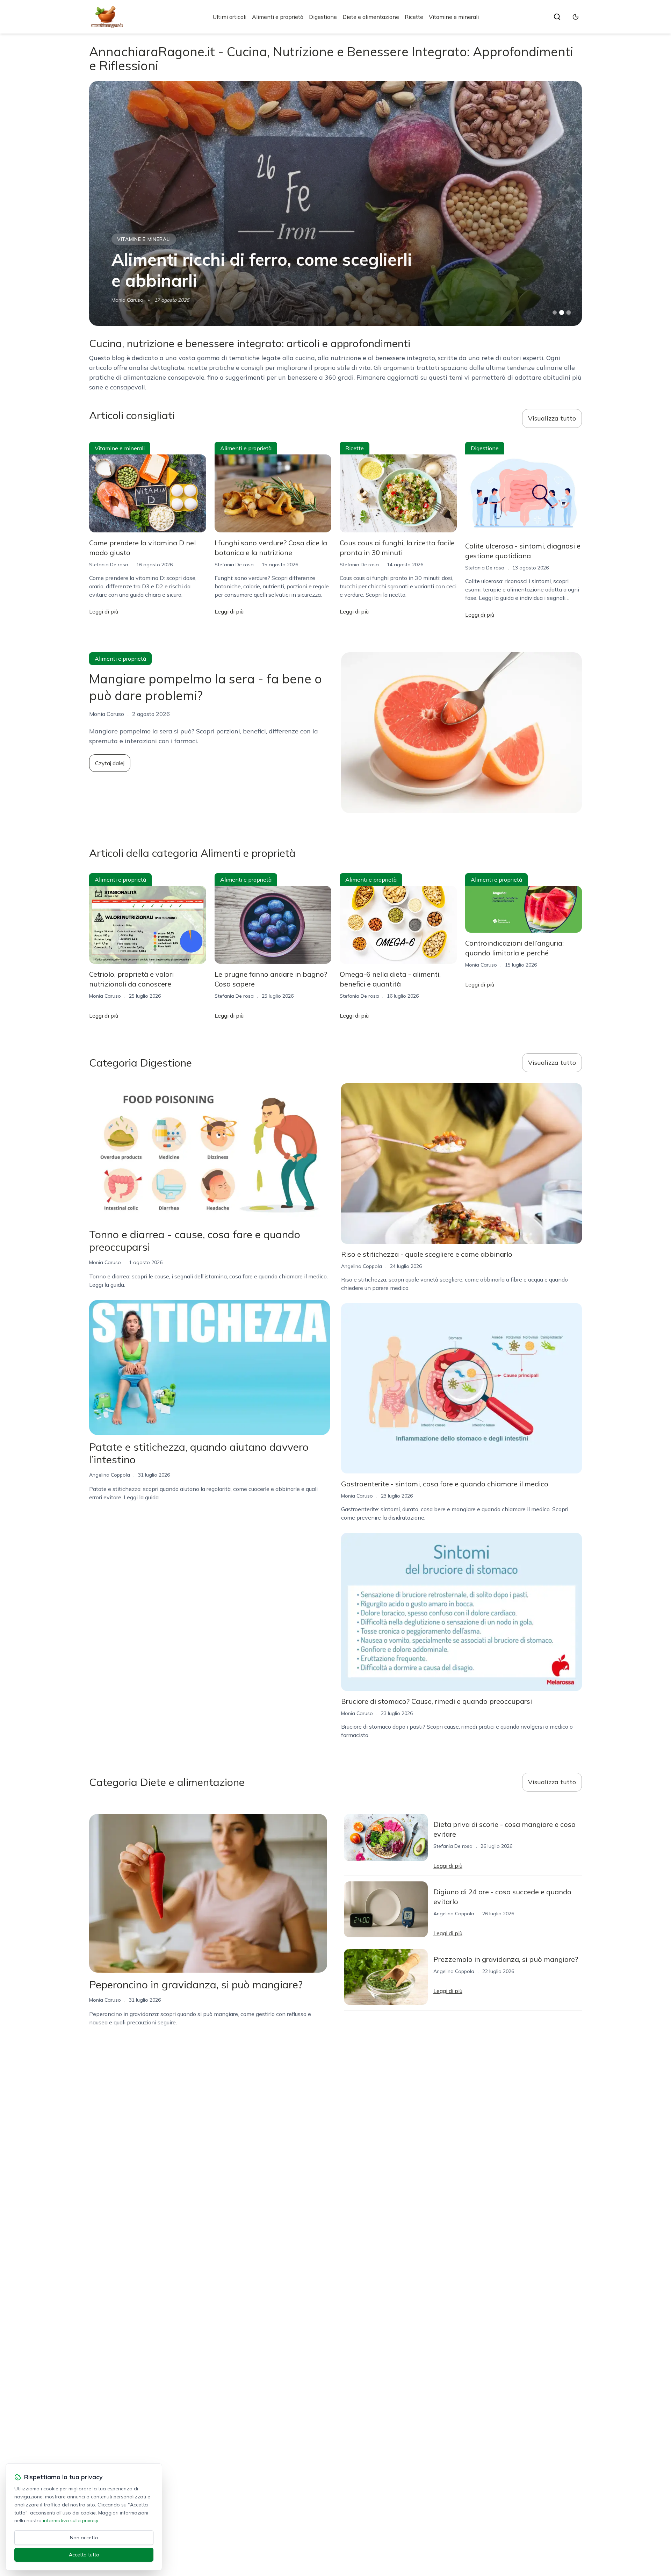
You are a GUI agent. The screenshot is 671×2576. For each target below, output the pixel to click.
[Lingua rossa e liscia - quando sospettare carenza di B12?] (335, 203)
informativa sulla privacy (70, 2520)
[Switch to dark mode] (576, 17)
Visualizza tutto (552, 418)
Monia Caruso (105, 996)
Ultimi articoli (229, 17)
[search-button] (557, 17)
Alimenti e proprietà (278, 17)
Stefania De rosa (109, 565)
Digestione (323, 17)
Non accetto (84, 2538)
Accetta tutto (84, 2555)
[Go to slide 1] (555, 313)
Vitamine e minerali (454, 17)
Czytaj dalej (110, 763)
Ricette (414, 17)
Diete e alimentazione (371, 17)
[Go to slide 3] (569, 313)
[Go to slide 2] (562, 313)
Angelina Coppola (132, 300)
